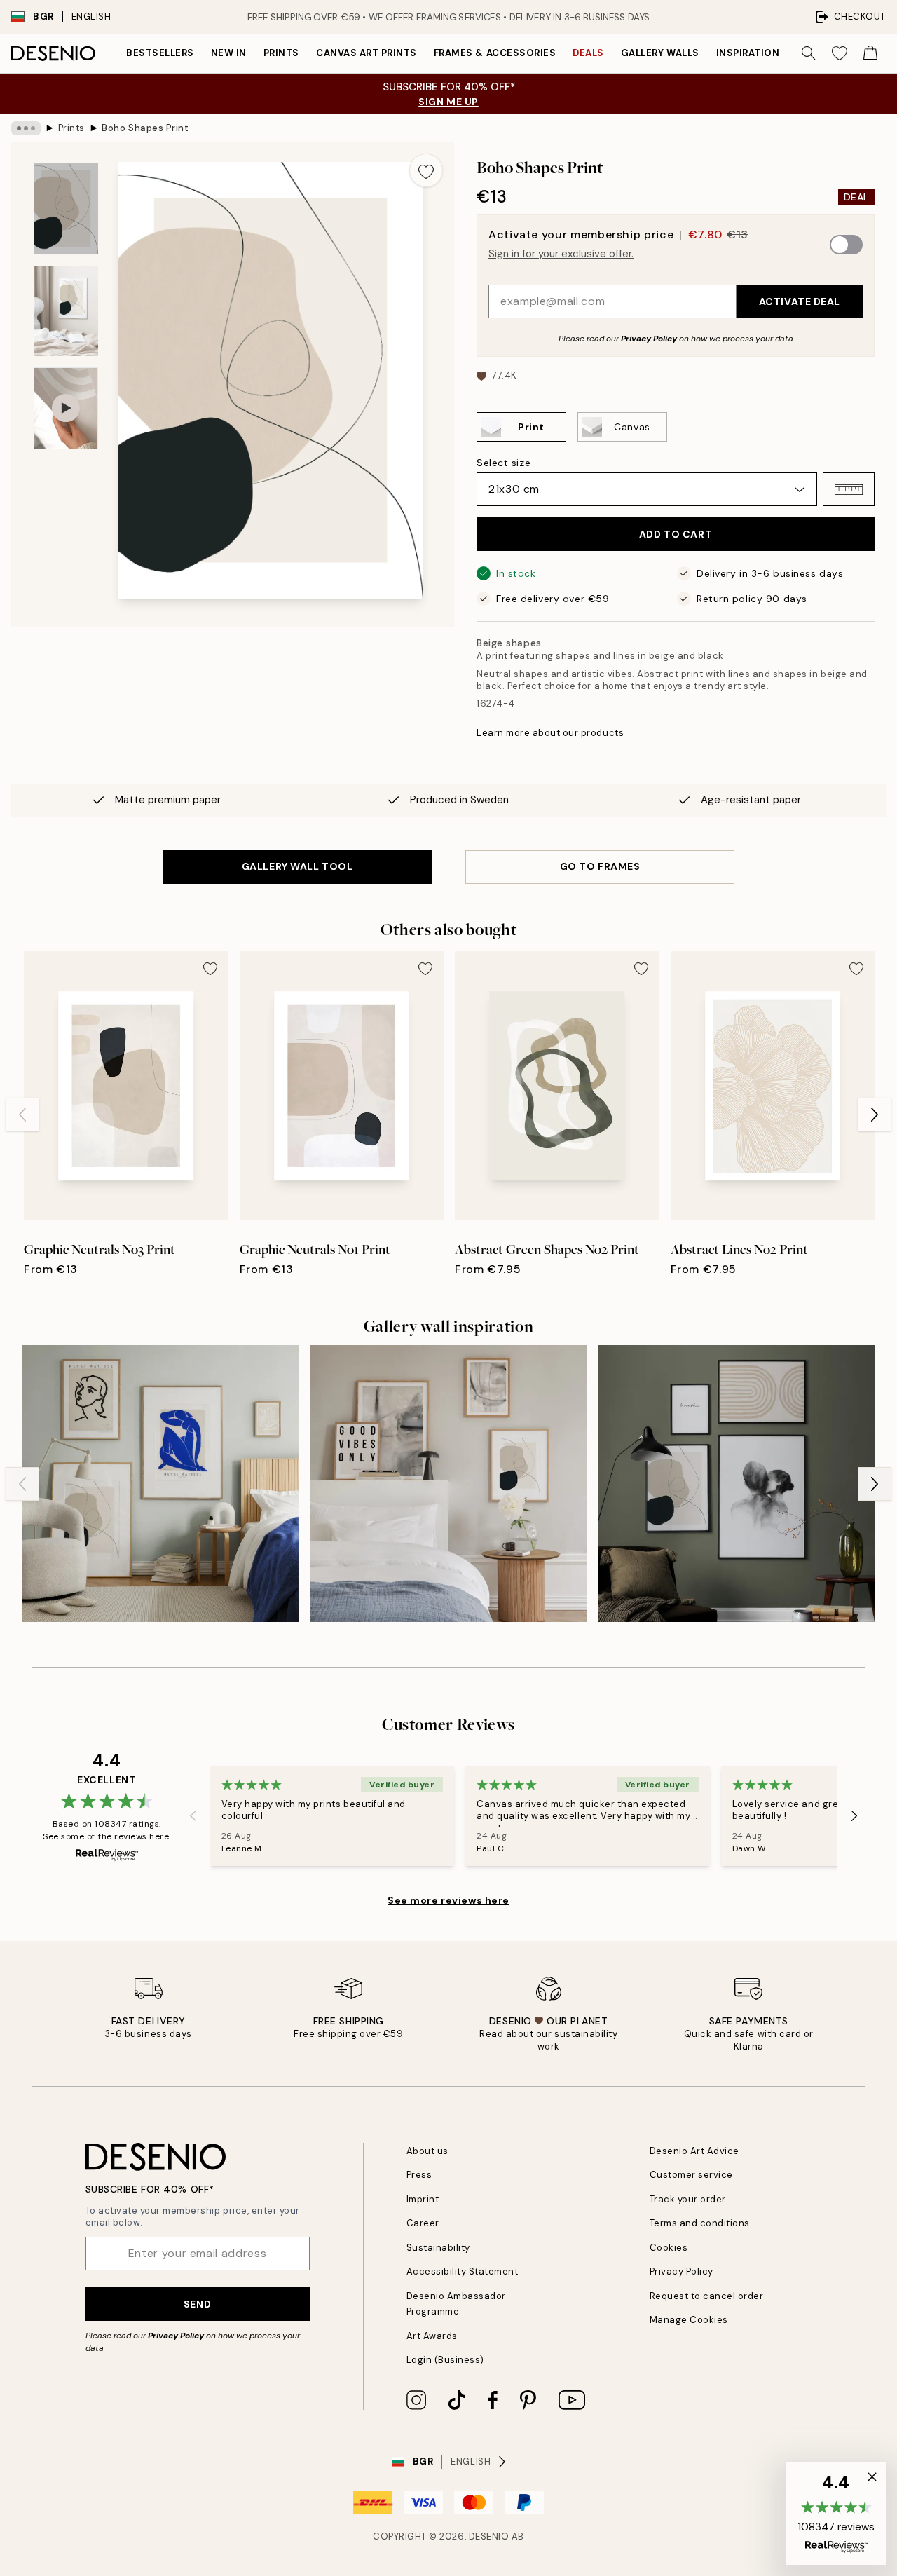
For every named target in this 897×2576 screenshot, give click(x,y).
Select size (504, 463)
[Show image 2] (66, 311)
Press (419, 2175)
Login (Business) (445, 2360)
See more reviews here (448, 1900)
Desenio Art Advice (694, 2151)
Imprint (423, 2199)
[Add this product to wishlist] (426, 170)
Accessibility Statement (463, 2271)
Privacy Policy (649, 339)
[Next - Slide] (875, 1115)
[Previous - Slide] (22, 1115)
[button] (849, 489)
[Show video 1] (66, 408)
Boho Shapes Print (145, 128)
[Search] (809, 53)
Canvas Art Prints (367, 53)
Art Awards (432, 2336)
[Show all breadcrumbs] (26, 128)
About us (427, 2151)
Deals (588, 53)
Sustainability (438, 2248)
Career (423, 2223)
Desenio (489, 2536)
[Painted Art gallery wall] (736, 1484)
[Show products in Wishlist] (840, 53)
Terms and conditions (700, 2223)
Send (197, 2304)
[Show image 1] (66, 209)
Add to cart (676, 534)
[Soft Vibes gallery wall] (449, 1484)
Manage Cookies (689, 2320)
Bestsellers (160, 53)
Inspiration (748, 53)
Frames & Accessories (495, 53)
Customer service (691, 2175)
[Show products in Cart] (870, 53)
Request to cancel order (707, 2296)
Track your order (688, 2199)
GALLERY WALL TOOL (297, 866)
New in (229, 53)
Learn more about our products (550, 733)
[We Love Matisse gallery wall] (161, 1484)
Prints (281, 53)
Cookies (669, 2248)
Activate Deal (800, 301)
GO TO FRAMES (600, 866)
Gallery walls (660, 53)
